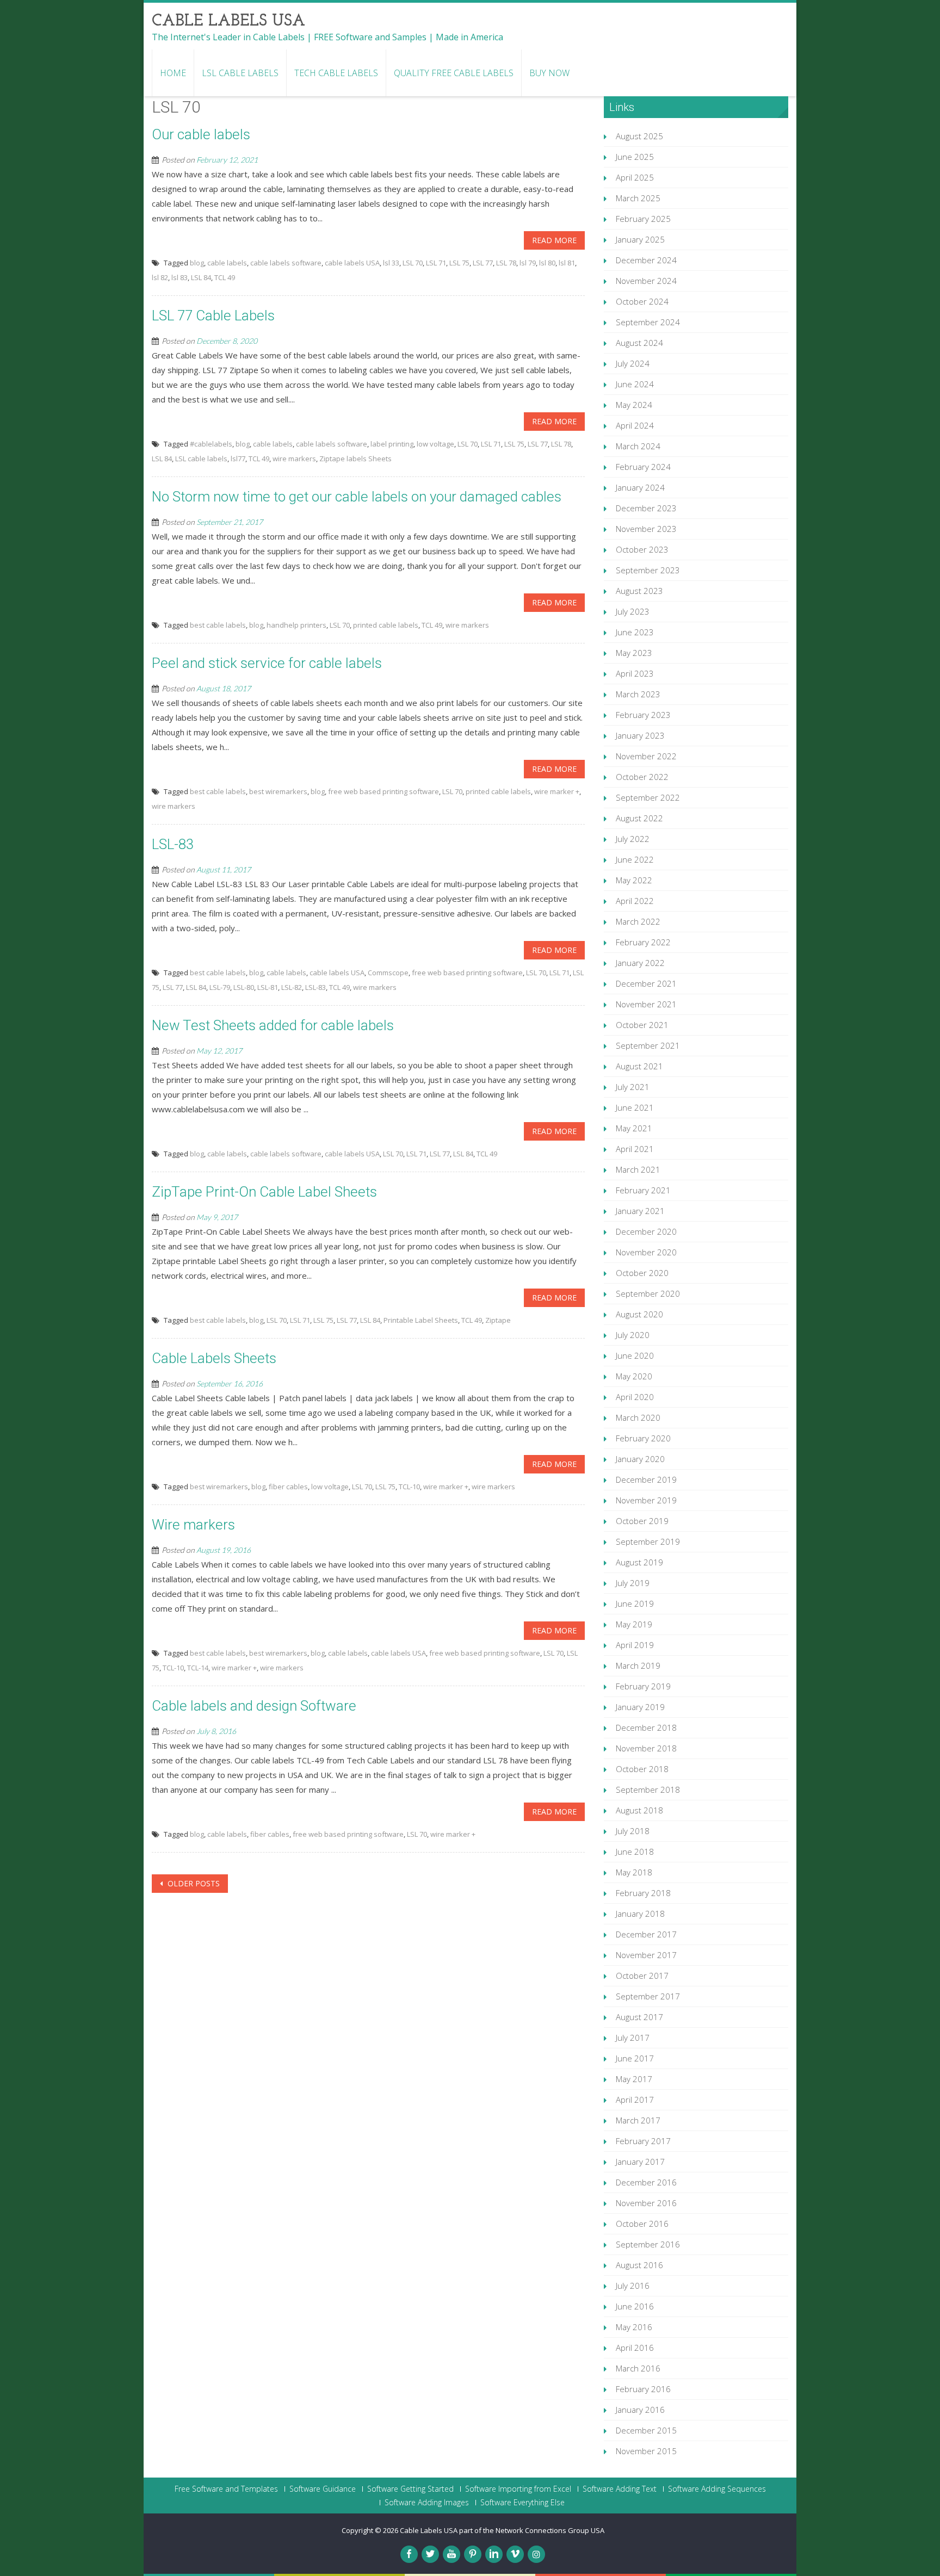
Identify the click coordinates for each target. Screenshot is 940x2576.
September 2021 (648, 1045)
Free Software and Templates (226, 2489)
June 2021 (635, 1107)
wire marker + (557, 791)
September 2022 (648, 797)
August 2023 (639, 591)
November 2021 (646, 1004)
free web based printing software (384, 791)
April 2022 (635, 901)
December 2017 (646, 1934)
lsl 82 (160, 277)
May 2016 (634, 2327)
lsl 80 (547, 263)
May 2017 (634, 2079)
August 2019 (639, 1562)
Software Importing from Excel (518, 2489)
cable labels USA (352, 263)
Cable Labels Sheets (214, 1358)
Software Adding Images (427, 2503)
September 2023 (648, 570)
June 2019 (635, 1603)
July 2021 (633, 1087)
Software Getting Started (410, 2489)
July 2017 (633, 2038)
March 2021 (638, 1169)
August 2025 (639, 136)
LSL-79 (220, 987)
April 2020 (635, 1397)
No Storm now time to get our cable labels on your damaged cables (357, 497)
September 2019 (648, 1541)
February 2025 (643, 219)
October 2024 (642, 301)
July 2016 (633, 2286)
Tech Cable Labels (336, 73)
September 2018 (648, 1789)
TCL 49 (225, 277)
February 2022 (643, 942)
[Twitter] (430, 2554)
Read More (554, 240)
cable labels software (286, 263)
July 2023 (633, 611)
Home (173, 73)
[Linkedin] (494, 2554)
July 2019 (633, 1583)
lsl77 (238, 459)
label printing (392, 444)
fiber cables (288, 1487)
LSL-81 (268, 987)
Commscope (388, 973)
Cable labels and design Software (254, 1706)
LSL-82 (292, 987)
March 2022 (638, 921)
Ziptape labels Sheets (355, 459)
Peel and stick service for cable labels (267, 663)
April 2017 (635, 2100)
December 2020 (646, 1231)
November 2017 (646, 1955)
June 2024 (635, 384)
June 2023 (635, 632)
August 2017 (639, 2017)
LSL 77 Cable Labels (213, 315)
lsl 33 (391, 263)
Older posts (193, 1883)
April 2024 (635, 425)
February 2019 (643, 1686)
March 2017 (638, 2120)
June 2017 (635, 2058)
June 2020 (635, 1355)
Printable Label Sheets (421, 1320)
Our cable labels (201, 134)
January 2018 (640, 1914)
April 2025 (635, 177)
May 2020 (634, 1376)
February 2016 (643, 2389)
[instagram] (536, 2554)
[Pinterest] (473, 2554)
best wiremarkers (278, 791)
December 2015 (646, 2430)
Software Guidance (323, 2489)
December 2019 (646, 1479)
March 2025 (638, 198)
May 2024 (634, 405)
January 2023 (640, 735)
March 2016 (638, 2368)
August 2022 (639, 818)
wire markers (294, 459)
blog (197, 263)
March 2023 (638, 694)
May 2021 (634, 1128)
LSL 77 (483, 263)
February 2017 (643, 2141)
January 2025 (640, 239)
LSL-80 (244, 987)
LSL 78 (506, 263)
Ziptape (498, 1320)
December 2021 (646, 983)
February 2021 (643, 1190)
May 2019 (634, 1624)
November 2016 (646, 2203)
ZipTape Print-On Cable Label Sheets (264, 1192)
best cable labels (218, 625)
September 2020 (648, 1293)
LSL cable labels (201, 459)
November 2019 (646, 1500)
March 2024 (638, 446)
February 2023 (643, 715)
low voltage (435, 444)
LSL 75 (459, 263)
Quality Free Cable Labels (454, 73)
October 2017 (642, 1976)
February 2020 (643, 1438)
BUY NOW (549, 73)
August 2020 (639, 1314)
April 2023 (635, 673)
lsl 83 (180, 277)
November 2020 (646, 1252)
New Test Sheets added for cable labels (273, 1025)
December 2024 (646, 260)
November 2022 (646, 756)
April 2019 (635, 1645)
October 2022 (642, 777)
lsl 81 (567, 263)
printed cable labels (386, 625)
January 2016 (640, 2410)
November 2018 (646, 1748)
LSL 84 (201, 277)
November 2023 (646, 529)
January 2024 (640, 487)
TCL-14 (198, 1668)
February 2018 (643, 1893)
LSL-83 (173, 844)
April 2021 (635, 1149)
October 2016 (642, 2224)
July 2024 (633, 363)
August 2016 (639, 2265)
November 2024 (646, 281)
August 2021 (639, 1066)
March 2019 (638, 1665)
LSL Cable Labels (240, 73)
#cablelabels (211, 444)
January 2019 (640, 1707)
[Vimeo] (515, 2554)
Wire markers (193, 1525)
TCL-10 (409, 1487)
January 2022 (640, 963)
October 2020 (642, 1273)
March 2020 (638, 1417)
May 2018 (634, 1872)
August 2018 (639, 1810)
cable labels (227, 263)
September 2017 (648, 1996)
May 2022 (634, 880)
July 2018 (633, 1831)
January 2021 (640, 1211)
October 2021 (642, 1025)
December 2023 (646, 508)
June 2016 (635, 2306)
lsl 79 (528, 263)
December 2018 (646, 1727)
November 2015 (646, 2451)
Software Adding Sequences (717, 2489)
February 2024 (643, 467)
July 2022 (633, 839)
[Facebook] (409, 2554)
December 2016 (646, 2182)
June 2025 (635, 157)
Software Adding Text (620, 2489)
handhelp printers (296, 625)
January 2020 (640, 1459)
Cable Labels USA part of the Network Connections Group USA (502, 2530)
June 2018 (635, 1852)
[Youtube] (452, 2554)
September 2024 (648, 322)
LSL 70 (413, 263)
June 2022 (635, 859)
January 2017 (640, 2162)
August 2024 (639, 343)
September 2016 (648, 2244)
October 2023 (642, 549)
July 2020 (633, 1335)
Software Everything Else (522, 2503)
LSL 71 (436, 263)
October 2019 (642, 1521)
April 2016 (635, 2348)
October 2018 (642, 1769)
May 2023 (634, 653)
